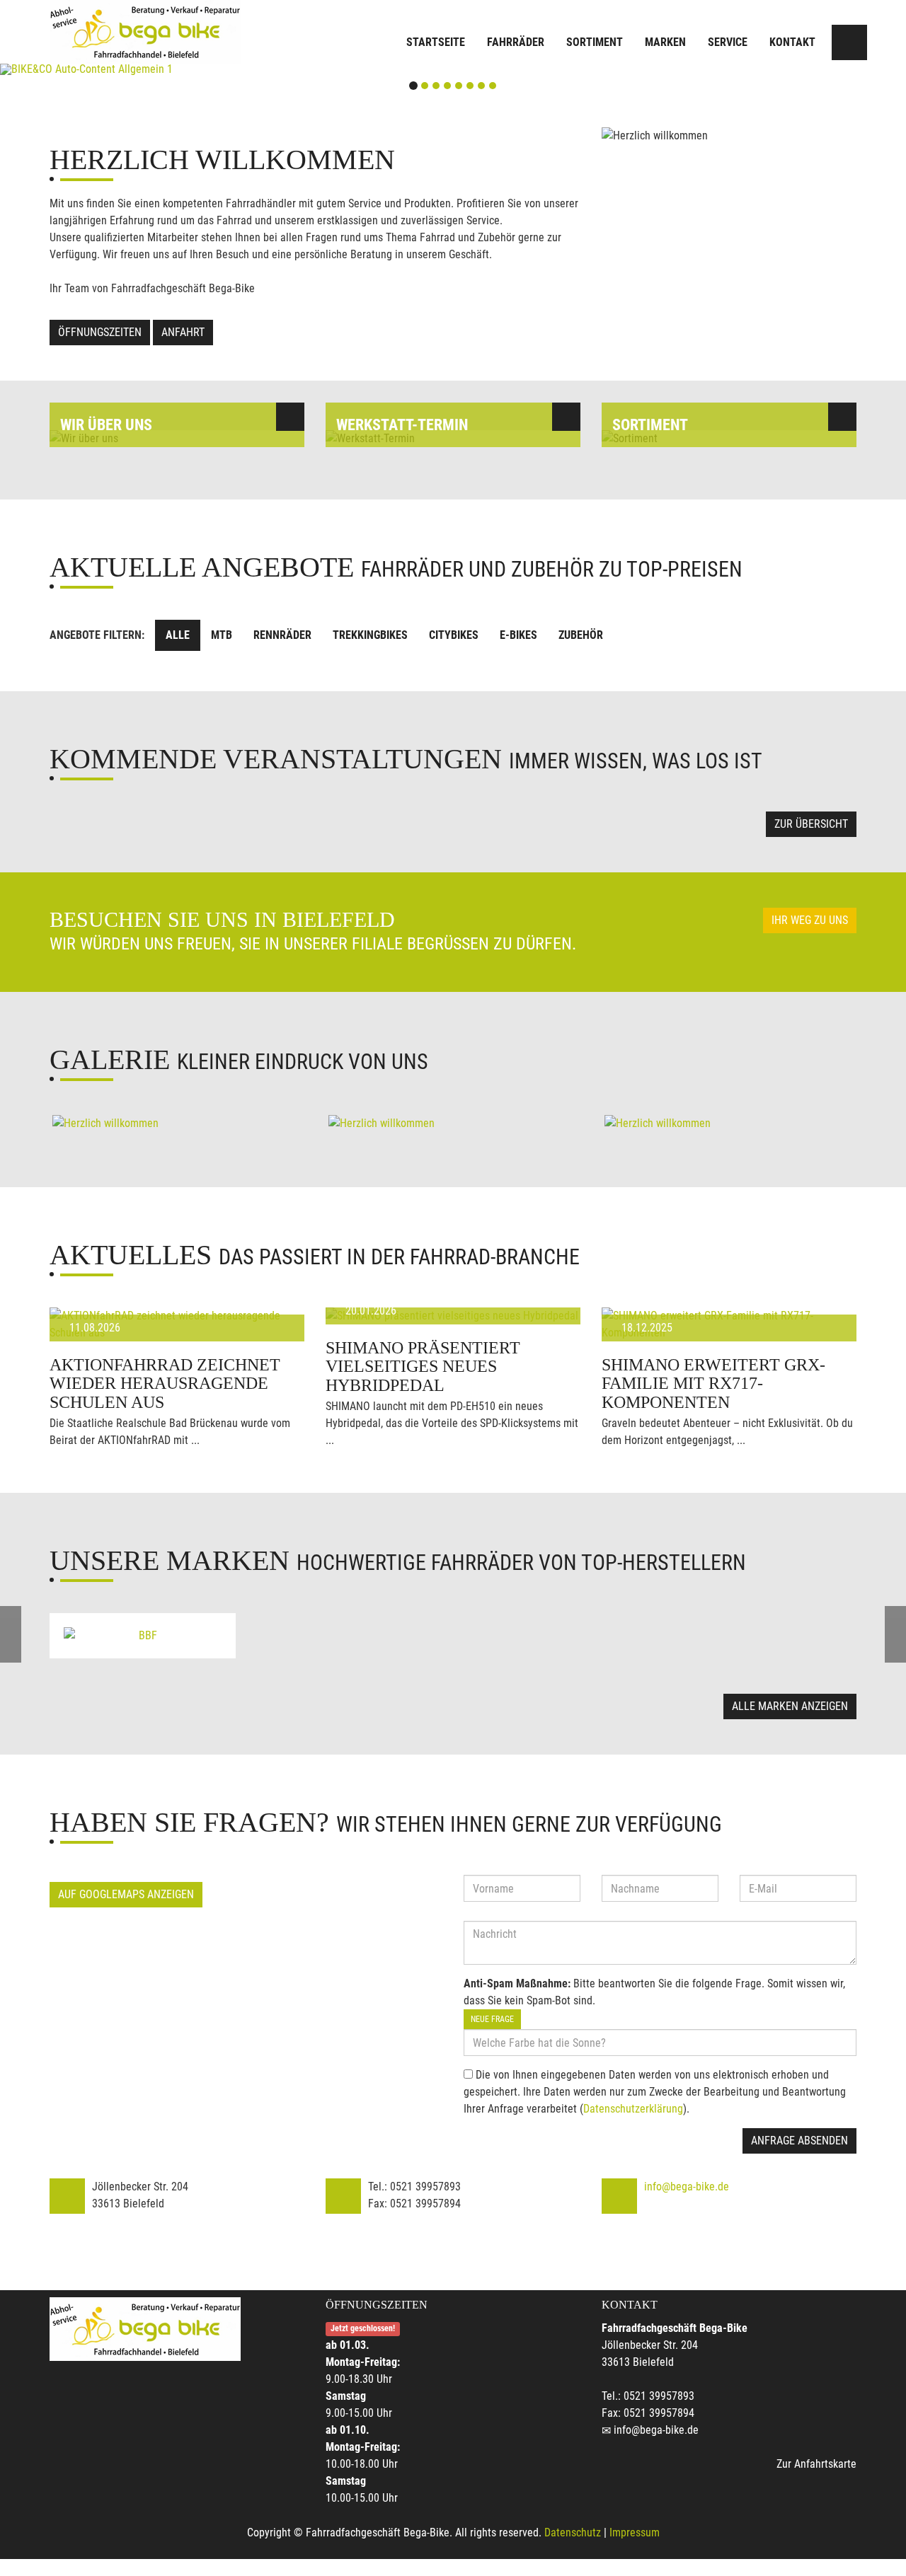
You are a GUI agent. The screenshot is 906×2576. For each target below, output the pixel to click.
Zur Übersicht (811, 824)
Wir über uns (106, 425)
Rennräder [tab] (282, 635)
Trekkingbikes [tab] (370, 635)
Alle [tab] (178, 635)
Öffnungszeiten (100, 332)
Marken (665, 42)
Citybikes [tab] (454, 635)
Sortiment (595, 42)
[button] (68, 69)
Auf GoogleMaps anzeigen (126, 1894)
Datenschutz (573, 2532)
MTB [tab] (222, 635)
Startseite (436, 42)
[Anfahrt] (849, 42)
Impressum (635, 2532)
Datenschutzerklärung (633, 2109)
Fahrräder (516, 42)
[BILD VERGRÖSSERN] (177, 1124)
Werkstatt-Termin (402, 425)
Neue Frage (492, 2019)
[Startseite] (145, 32)
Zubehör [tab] (581, 635)
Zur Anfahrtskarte (816, 2464)
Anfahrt (183, 332)
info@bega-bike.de (687, 2187)
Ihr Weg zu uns (810, 920)
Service (728, 42)
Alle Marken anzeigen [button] (790, 1706)
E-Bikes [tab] (518, 635)
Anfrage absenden (799, 2141)
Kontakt (792, 42)
